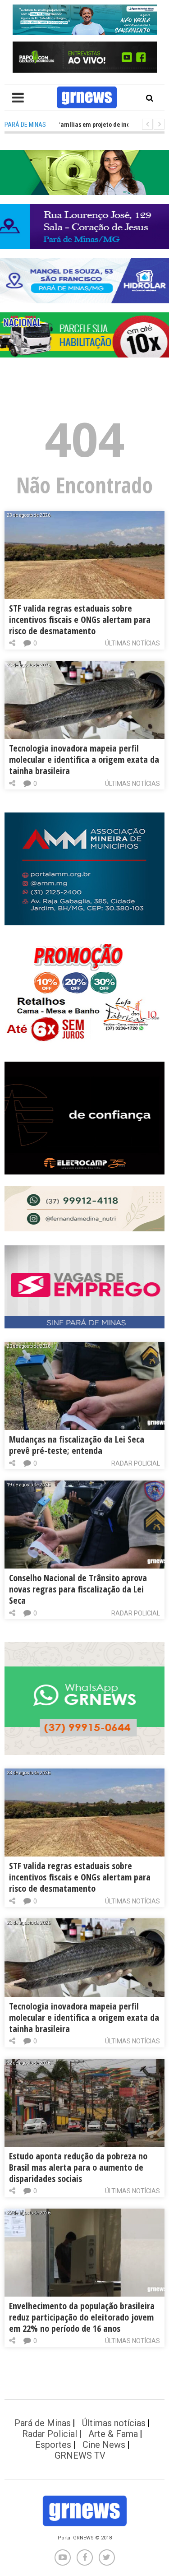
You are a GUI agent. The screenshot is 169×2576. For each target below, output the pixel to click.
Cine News (104, 2445)
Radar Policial (136, 1463)
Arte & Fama (113, 2434)
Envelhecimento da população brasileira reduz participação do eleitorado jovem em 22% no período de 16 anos (82, 2317)
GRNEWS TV (80, 2455)
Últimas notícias (132, 643)
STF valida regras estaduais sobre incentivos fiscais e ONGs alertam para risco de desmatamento (80, 620)
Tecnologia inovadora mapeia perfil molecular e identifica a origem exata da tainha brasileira (84, 759)
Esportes (53, 2445)
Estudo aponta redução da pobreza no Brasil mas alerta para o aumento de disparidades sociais (78, 2167)
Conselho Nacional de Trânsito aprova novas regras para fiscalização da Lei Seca (78, 1589)
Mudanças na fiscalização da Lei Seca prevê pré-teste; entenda (77, 1445)
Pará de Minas (43, 2423)
